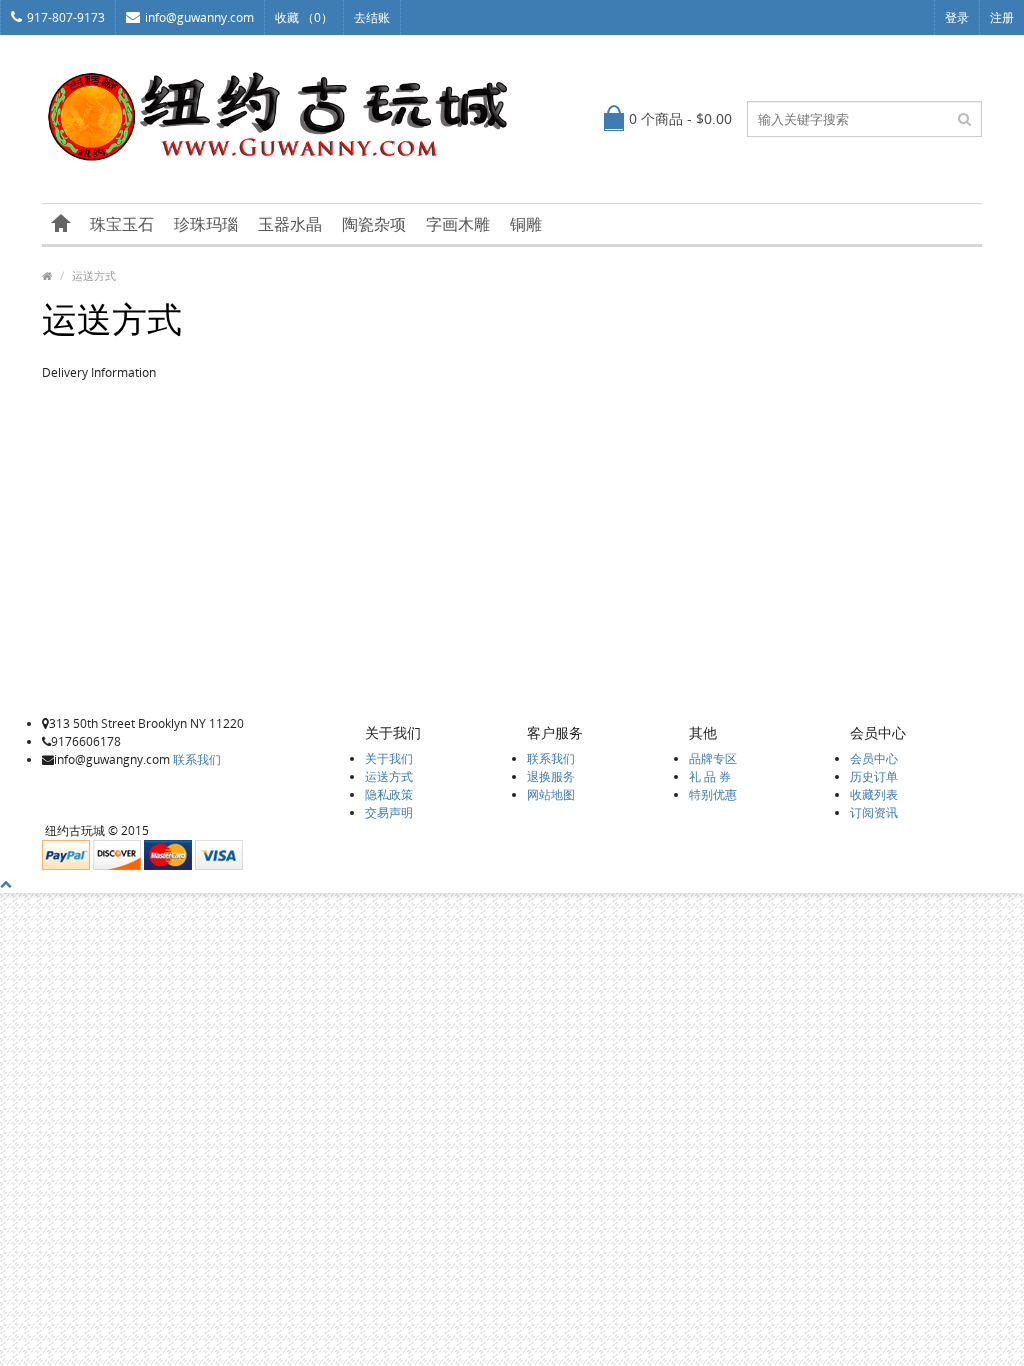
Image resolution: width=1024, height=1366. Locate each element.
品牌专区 (713, 758)
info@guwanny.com (199, 17)
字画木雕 (458, 224)
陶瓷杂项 (374, 224)
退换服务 (551, 776)
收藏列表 (874, 794)
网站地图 (551, 794)
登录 (957, 17)
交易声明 (389, 812)
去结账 (372, 17)
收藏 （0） (304, 17)
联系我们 (197, 759)
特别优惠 (713, 794)
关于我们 (389, 758)
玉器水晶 (290, 224)
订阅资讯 (874, 812)
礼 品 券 (710, 776)
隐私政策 (389, 794)
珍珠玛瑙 (206, 224)
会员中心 (874, 758)
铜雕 (526, 224)
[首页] (61, 224)
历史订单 (874, 776)
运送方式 (94, 275)
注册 (1002, 17)
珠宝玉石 (122, 224)
